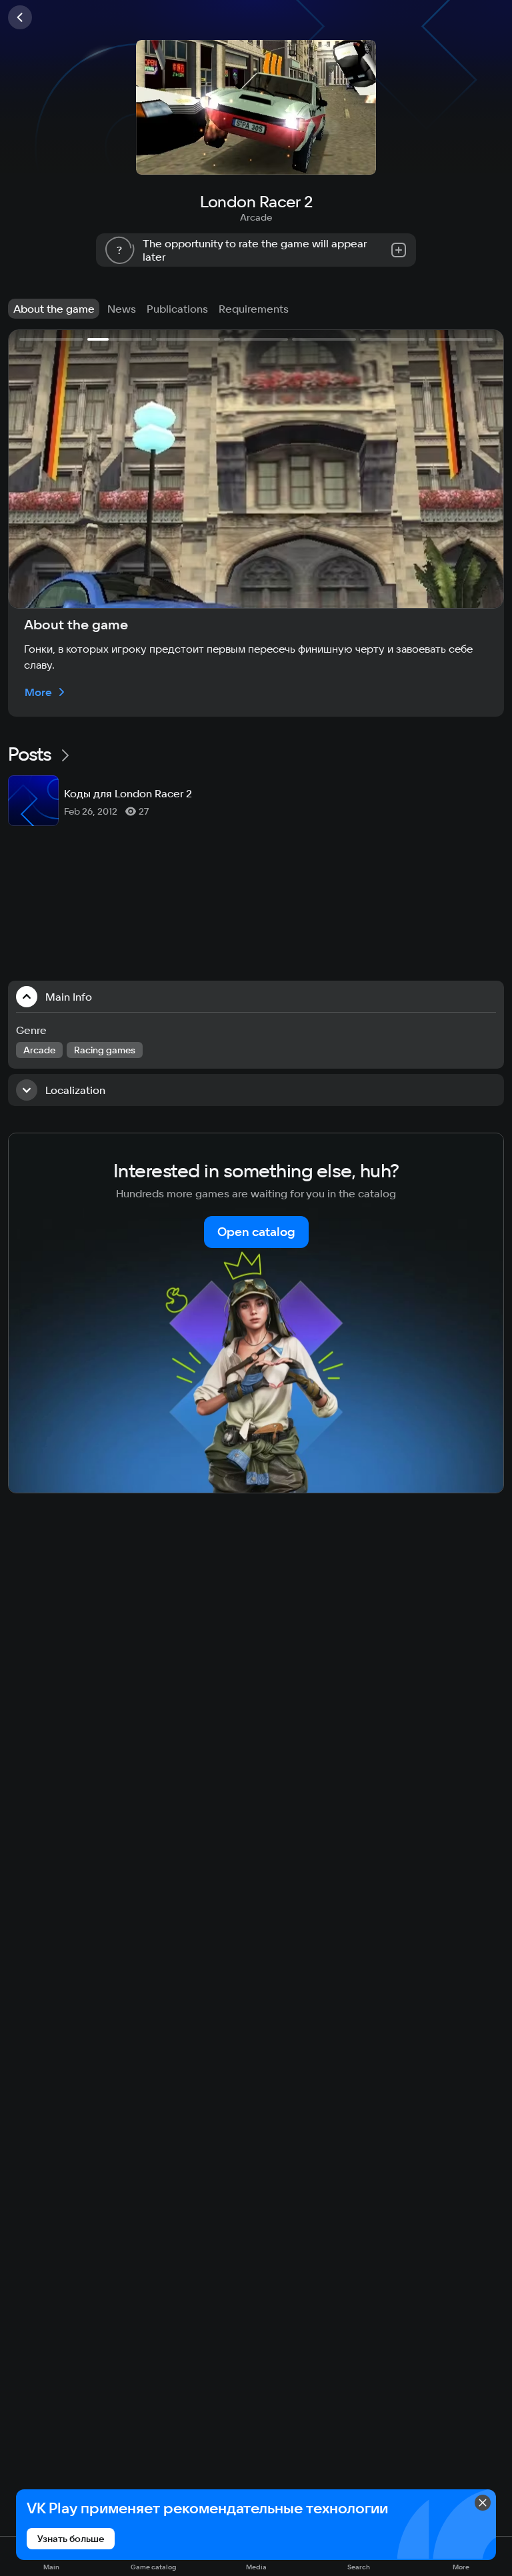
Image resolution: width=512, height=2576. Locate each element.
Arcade (256, 217)
